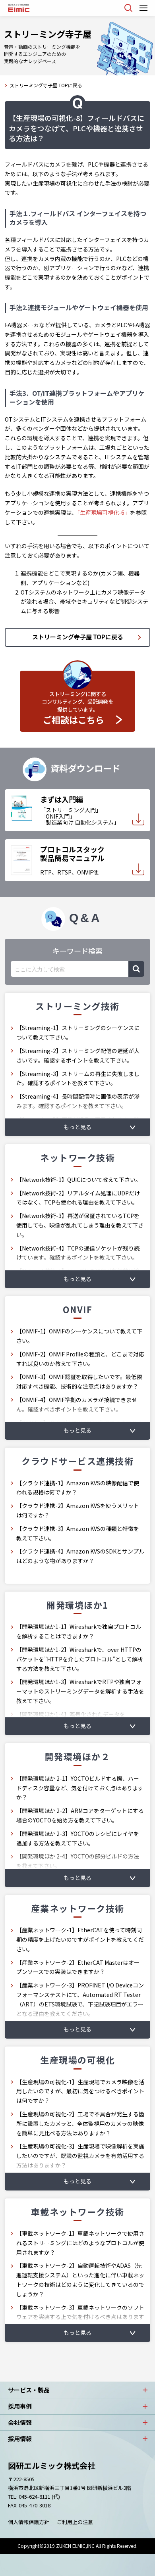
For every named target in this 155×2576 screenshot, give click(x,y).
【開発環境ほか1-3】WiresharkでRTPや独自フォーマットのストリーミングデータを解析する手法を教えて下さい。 (80, 1691)
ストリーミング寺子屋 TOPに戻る (46, 85)
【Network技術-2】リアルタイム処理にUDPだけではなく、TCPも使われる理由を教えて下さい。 (78, 1198)
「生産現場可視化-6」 (104, 512)
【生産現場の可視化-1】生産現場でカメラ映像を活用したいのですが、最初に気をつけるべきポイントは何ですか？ (80, 2091)
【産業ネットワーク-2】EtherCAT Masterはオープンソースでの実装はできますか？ (78, 1967)
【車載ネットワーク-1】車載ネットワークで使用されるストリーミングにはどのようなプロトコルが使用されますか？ (80, 2243)
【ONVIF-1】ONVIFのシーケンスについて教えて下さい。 (79, 1336)
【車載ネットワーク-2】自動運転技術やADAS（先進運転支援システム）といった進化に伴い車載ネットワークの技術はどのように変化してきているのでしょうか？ (80, 2280)
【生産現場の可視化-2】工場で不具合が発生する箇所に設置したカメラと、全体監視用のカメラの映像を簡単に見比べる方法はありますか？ (80, 2123)
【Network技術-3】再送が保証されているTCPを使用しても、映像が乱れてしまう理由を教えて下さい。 (80, 1225)
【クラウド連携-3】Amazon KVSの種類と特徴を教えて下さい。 (78, 1533)
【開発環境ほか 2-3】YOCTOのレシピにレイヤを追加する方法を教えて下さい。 (78, 1838)
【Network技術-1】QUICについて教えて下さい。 (79, 1180)
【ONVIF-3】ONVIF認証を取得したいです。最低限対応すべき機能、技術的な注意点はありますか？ (79, 1381)
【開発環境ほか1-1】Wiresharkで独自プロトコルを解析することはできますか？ (79, 1631)
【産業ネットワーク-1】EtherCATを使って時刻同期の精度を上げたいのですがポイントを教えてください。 (80, 1939)
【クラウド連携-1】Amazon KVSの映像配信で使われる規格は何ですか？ (78, 1488)
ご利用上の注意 (75, 2522)
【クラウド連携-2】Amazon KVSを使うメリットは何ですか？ (78, 1510)
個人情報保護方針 (29, 2522)
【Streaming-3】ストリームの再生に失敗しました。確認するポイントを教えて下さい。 (78, 1078)
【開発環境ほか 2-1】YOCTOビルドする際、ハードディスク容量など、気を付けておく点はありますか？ (80, 1788)
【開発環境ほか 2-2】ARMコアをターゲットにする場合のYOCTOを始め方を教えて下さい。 (80, 1815)
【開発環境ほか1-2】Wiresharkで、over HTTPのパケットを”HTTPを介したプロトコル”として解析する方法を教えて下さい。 (80, 1659)
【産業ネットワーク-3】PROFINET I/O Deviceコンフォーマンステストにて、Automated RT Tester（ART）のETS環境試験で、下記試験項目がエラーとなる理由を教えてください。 (80, 1999)
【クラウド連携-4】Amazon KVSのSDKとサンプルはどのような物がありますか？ (80, 1556)
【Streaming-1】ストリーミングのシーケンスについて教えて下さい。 (78, 1032)
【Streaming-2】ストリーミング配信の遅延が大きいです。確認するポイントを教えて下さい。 (78, 1055)
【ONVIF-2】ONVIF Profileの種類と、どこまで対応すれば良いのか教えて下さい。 (80, 1359)
